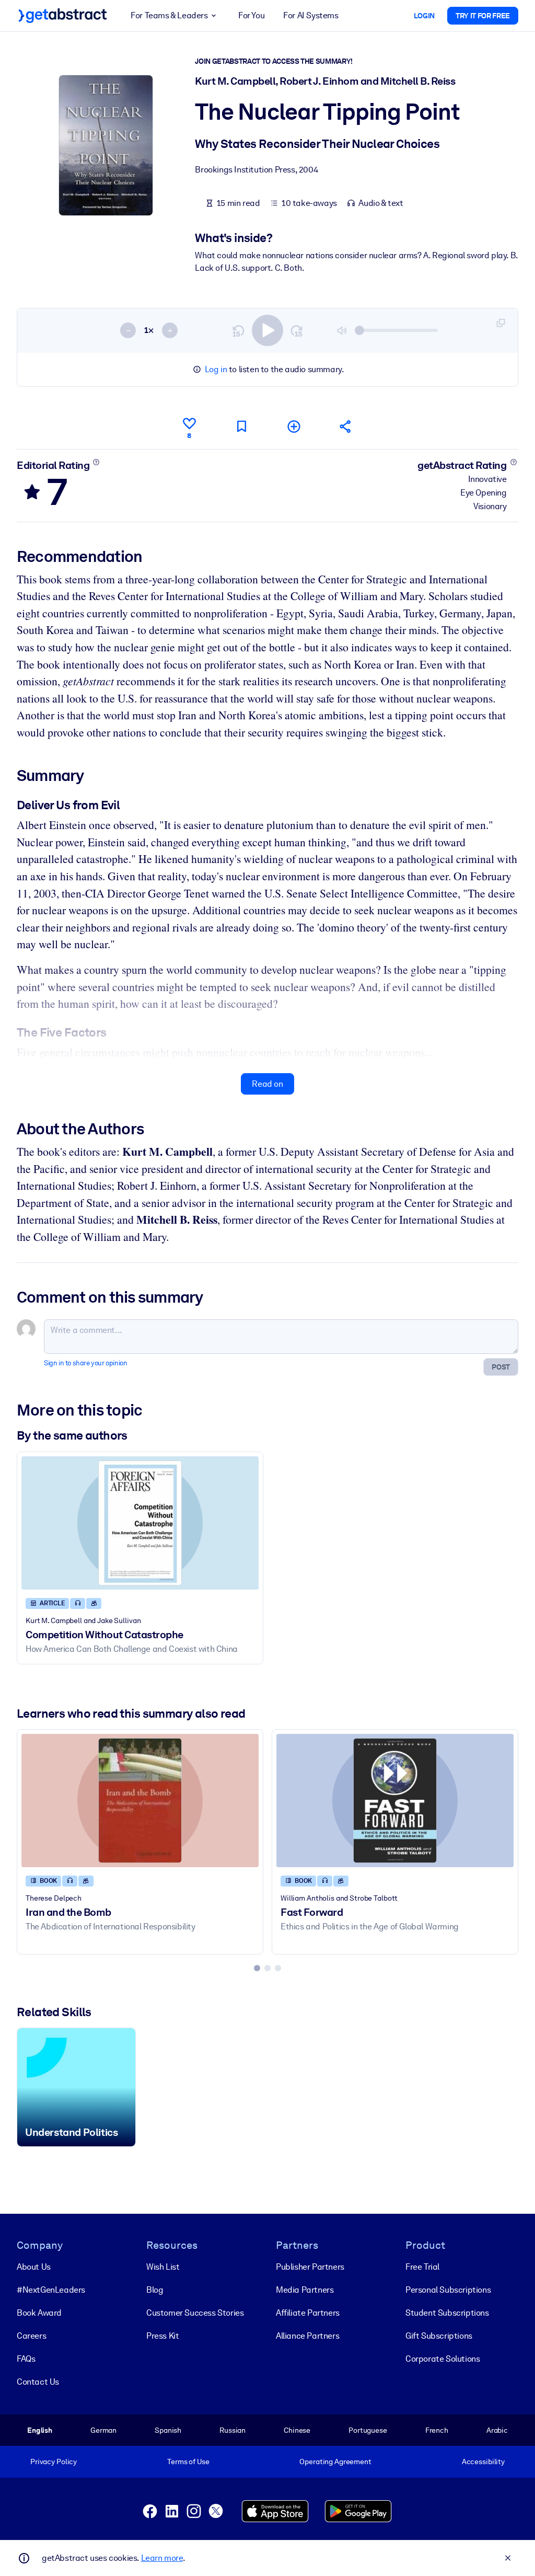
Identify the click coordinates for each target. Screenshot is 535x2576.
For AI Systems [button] (311, 15)
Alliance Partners (307, 2336)
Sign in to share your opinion (85, 1363)
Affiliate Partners (308, 2313)
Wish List (163, 2267)
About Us (34, 2267)
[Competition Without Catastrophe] (140, 1523)
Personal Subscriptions (448, 2290)
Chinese (297, 2430)
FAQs (26, 2359)
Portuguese (368, 2430)
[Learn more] (96, 462)
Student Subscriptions (447, 2313)
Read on (267, 1084)
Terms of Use (188, 2462)
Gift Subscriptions (439, 2336)
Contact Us (38, 2382)
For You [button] (251, 15)
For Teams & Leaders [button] (169, 15)
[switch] (267, 330)
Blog (155, 2290)
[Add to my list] (294, 426)
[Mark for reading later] (241, 426)
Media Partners (305, 2290)
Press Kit (162, 2336)
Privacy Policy (54, 2462)
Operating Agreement (335, 2462)
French (437, 2430)
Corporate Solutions (443, 2359)
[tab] (257, 1968)
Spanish (168, 2430)
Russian (232, 2430)
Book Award (39, 2313)
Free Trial (422, 2267)
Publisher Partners (310, 2267)
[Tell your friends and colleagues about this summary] (346, 426)
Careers (31, 2336)
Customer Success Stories (195, 2313)
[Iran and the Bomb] (140, 1801)
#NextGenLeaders (51, 2290)
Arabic (497, 2430)
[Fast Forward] (395, 1801)
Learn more (162, 2558)
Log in (216, 369)
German (103, 2430)
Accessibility (483, 2462)
